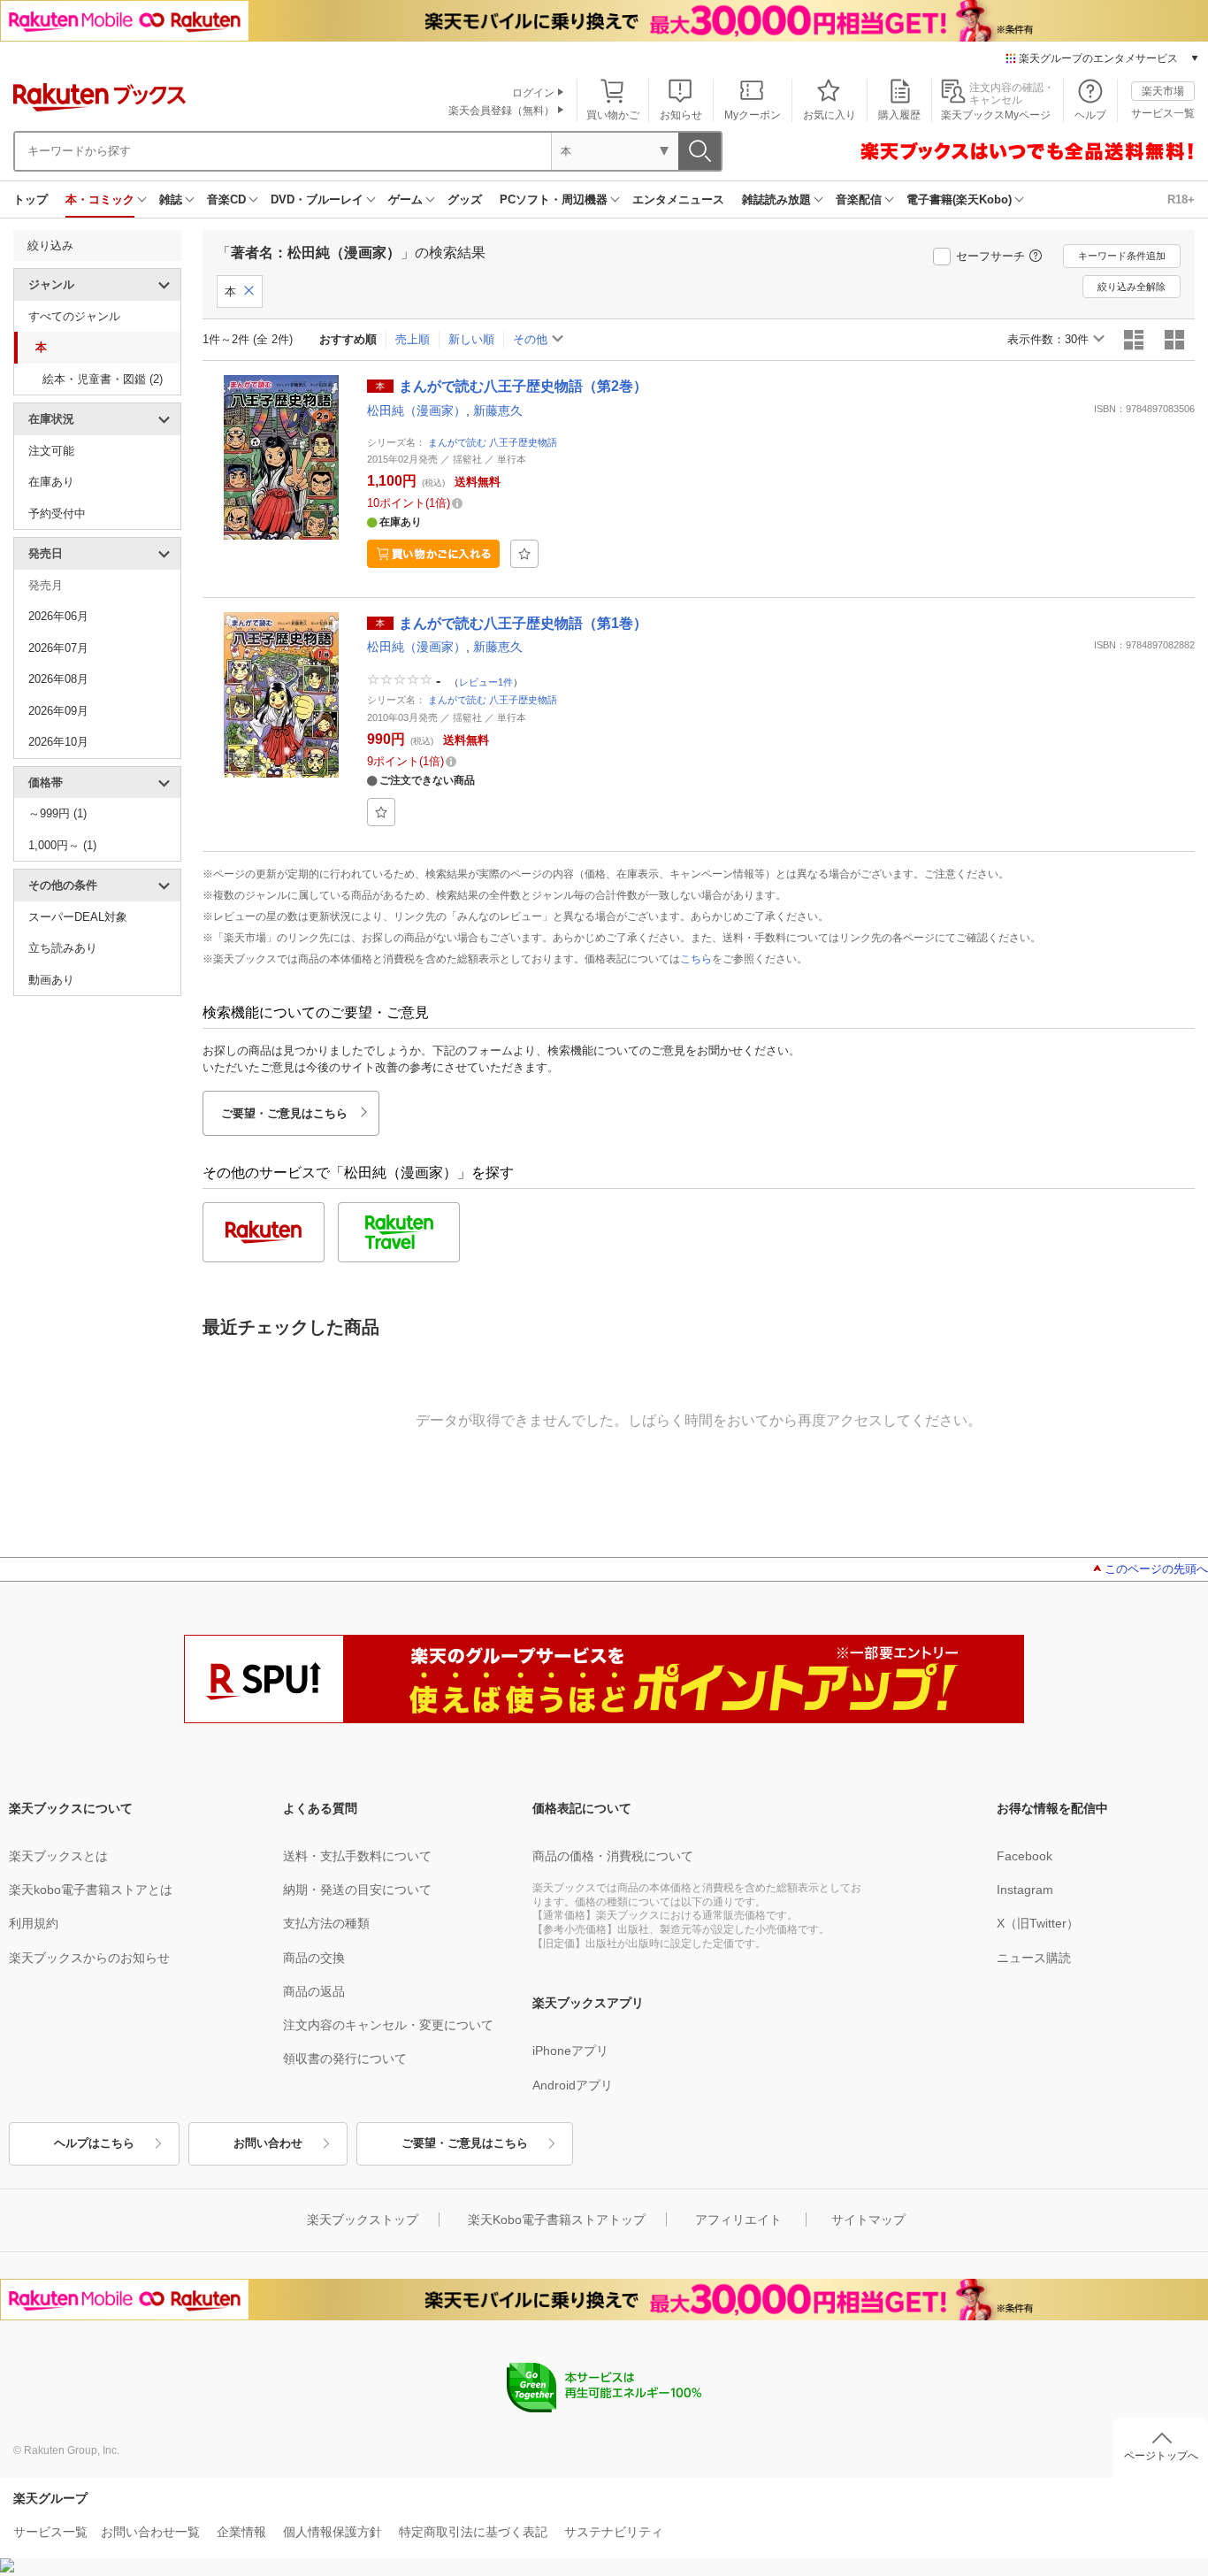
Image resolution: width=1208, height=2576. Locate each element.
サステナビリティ (614, 2532)
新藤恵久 (498, 410)
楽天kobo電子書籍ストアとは (91, 1890)
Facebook (1025, 1856)
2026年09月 (58, 711)
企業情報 (241, 2532)
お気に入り (830, 115)
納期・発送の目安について (357, 1890)
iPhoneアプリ (570, 2051)
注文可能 (51, 451)
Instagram (1025, 1890)
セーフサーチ (990, 256)
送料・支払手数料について (357, 1856)
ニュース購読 (1034, 1958)
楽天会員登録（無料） (501, 111)
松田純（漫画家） (417, 410)
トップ (31, 199)
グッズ (465, 199)
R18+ (1181, 199)
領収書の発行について (345, 2058)
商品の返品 (314, 1991)
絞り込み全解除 (1132, 287)
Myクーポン (753, 115)
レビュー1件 (486, 682)
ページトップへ (1161, 2456)
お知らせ (681, 115)
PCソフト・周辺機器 (554, 199)
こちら (696, 959)
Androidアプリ (573, 2085)
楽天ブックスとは (58, 1856)
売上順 (413, 339)
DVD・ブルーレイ (317, 199)
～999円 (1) (57, 813)
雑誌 (171, 199)
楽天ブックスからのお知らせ (89, 1958)
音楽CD (226, 199)
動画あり (51, 980)
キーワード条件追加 (1122, 256)
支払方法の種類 (326, 1923)
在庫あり (51, 482)
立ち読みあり (63, 948)
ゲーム (405, 199)
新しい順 (471, 339)
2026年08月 (58, 679)
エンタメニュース (678, 199)
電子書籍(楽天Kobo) (959, 199)
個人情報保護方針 (333, 2532)
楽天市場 (1163, 91)
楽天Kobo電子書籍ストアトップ (557, 2219)
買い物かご (613, 115)
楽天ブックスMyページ (996, 115)
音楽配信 (859, 199)
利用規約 (34, 1923)
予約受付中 (57, 514)
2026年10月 (58, 742)
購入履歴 (899, 115)
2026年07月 (58, 648)
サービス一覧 (1163, 113)
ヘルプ (1090, 115)
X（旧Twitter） (1038, 1923)
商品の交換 (314, 1958)
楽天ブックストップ (363, 2219)
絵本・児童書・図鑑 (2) (103, 379)
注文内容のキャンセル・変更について (388, 2025)
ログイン (533, 93)
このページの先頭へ (1156, 1569)
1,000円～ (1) (62, 845)
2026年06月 (58, 616)
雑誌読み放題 (776, 199)
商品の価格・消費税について (613, 1856)
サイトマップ (868, 2219)
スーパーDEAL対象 (78, 917)
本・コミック (100, 199)
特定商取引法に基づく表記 (473, 2532)
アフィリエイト (738, 2219)
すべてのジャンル (74, 316)
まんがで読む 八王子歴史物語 (493, 442)
